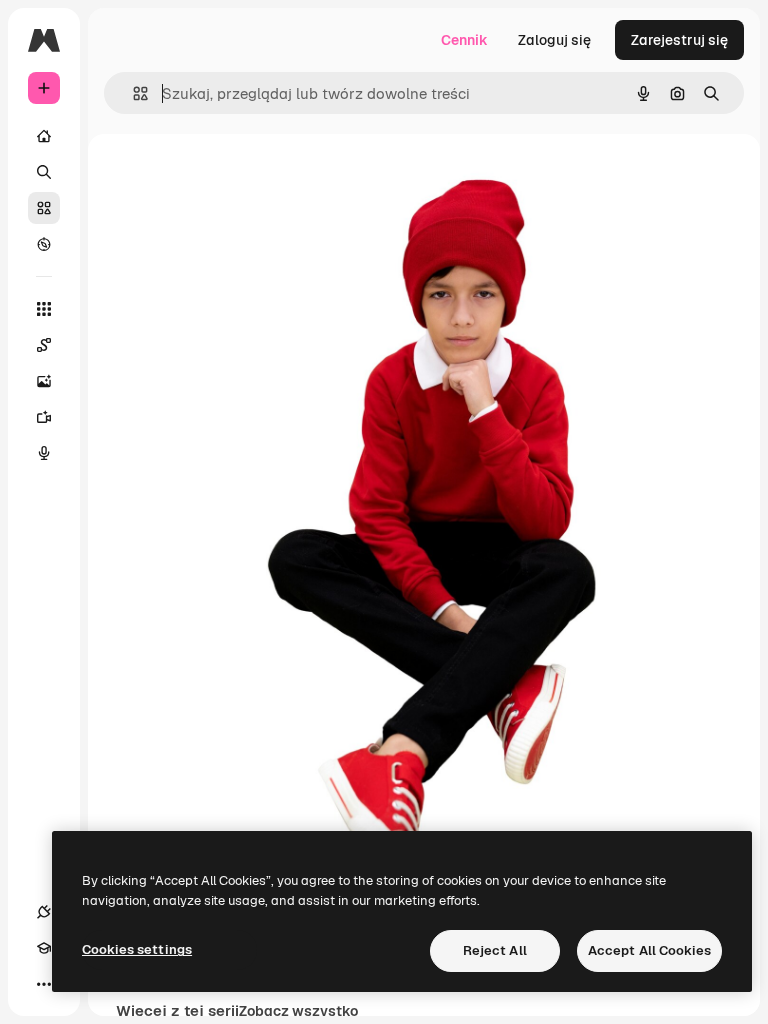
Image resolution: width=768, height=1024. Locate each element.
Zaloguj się (554, 40)
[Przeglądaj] (44, 244)
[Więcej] (44, 984)
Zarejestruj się (679, 40)
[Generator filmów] (44, 417)
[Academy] (44, 948)
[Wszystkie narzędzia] (44, 309)
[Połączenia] (44, 912)
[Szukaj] (44, 172)
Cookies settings (137, 949)
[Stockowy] (44, 208)
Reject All (495, 950)
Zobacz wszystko (298, 1011)
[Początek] (44, 136)
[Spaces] (44, 345)
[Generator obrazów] (44, 381)
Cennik (464, 40)
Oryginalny (328, 179)
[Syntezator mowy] (44, 453)
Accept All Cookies (649, 950)
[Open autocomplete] (132, 93)
